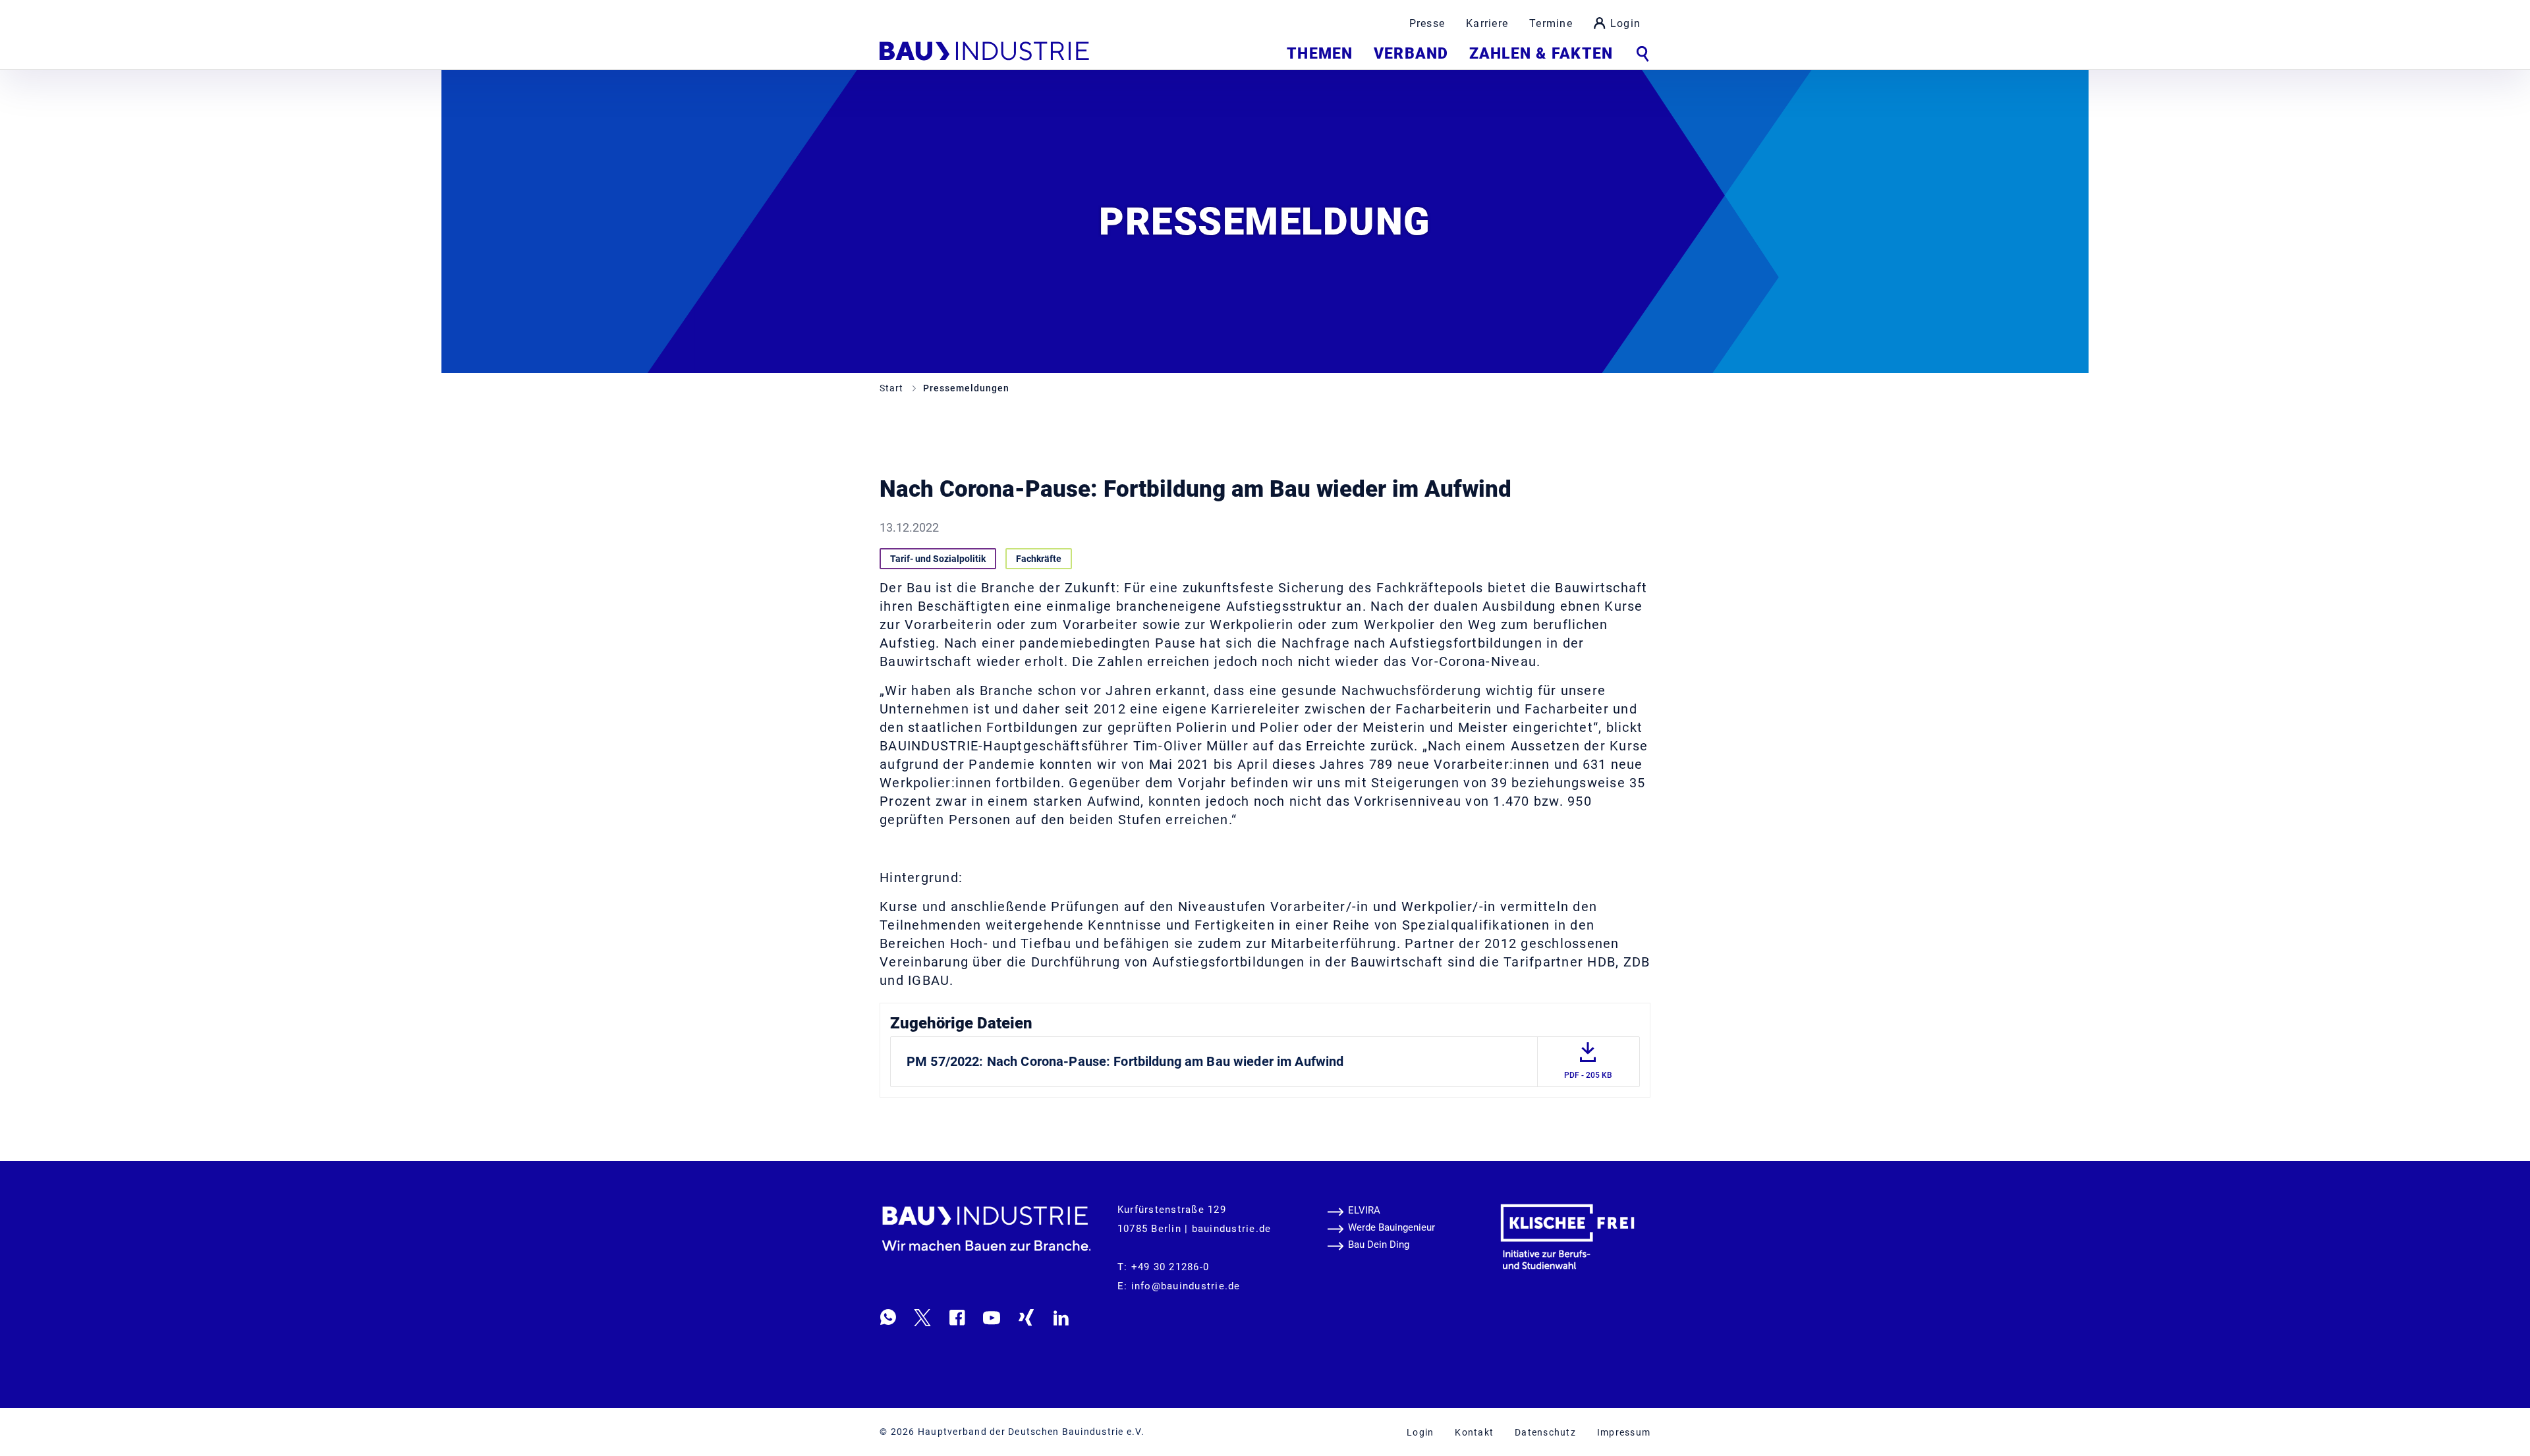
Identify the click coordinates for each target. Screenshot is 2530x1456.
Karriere (1487, 23)
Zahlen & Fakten (1541, 54)
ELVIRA (1364, 1210)
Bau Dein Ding (1379, 1245)
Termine (1551, 23)
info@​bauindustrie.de (1186, 1286)
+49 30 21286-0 (1170, 1267)
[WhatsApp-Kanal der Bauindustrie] (888, 1317)
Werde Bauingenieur (1391, 1227)
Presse (1427, 23)
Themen (1320, 54)
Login (1625, 23)
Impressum (1624, 1432)
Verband (1411, 54)
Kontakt (1474, 1432)
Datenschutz (1545, 1432)
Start (893, 388)
